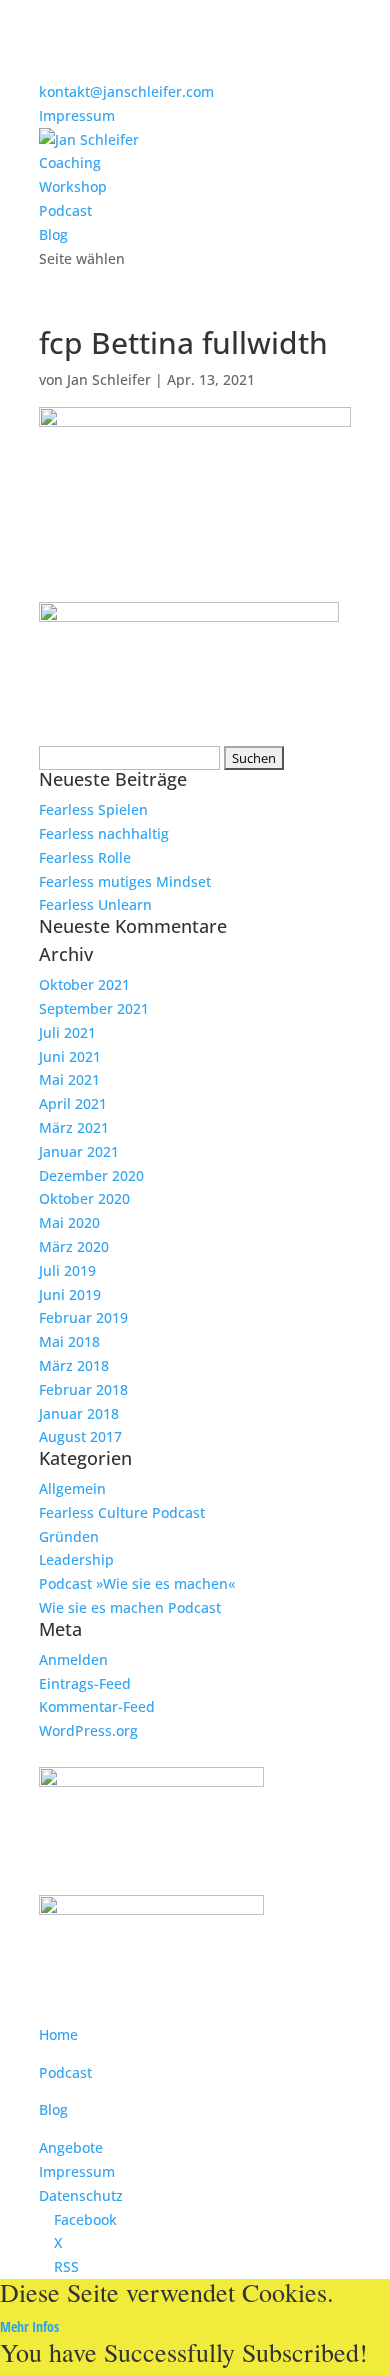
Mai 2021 (69, 1079)
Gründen (69, 1536)
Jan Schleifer (109, 379)
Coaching (70, 162)
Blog (53, 234)
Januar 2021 (79, 1151)
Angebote (71, 2147)
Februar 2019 (83, 1317)
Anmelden (73, 1659)
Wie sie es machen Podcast (130, 1607)
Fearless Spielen (93, 809)
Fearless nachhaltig (104, 833)
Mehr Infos (29, 2326)
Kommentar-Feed (97, 1706)
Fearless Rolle (85, 857)
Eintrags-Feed (85, 1683)
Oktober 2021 (84, 984)
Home (58, 2034)
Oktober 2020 (84, 1198)
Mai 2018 (69, 1341)
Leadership (76, 1559)
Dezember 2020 (91, 1175)
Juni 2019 (70, 1294)
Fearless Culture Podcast (122, 1512)
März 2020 (74, 1246)
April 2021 (73, 1103)
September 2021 (94, 1008)
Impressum (77, 115)
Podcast (65, 210)
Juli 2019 (67, 1270)
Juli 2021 (67, 1032)
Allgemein (72, 1488)
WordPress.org (88, 1730)
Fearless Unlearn (95, 904)
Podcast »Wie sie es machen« (137, 1583)
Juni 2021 (70, 1056)
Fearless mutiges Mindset (125, 881)
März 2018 (74, 1365)
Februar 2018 (83, 1389)
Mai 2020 (69, 1222)
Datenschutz (81, 2195)
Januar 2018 (79, 1413)
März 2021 (74, 1127)
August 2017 (80, 1436)
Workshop (73, 186)
